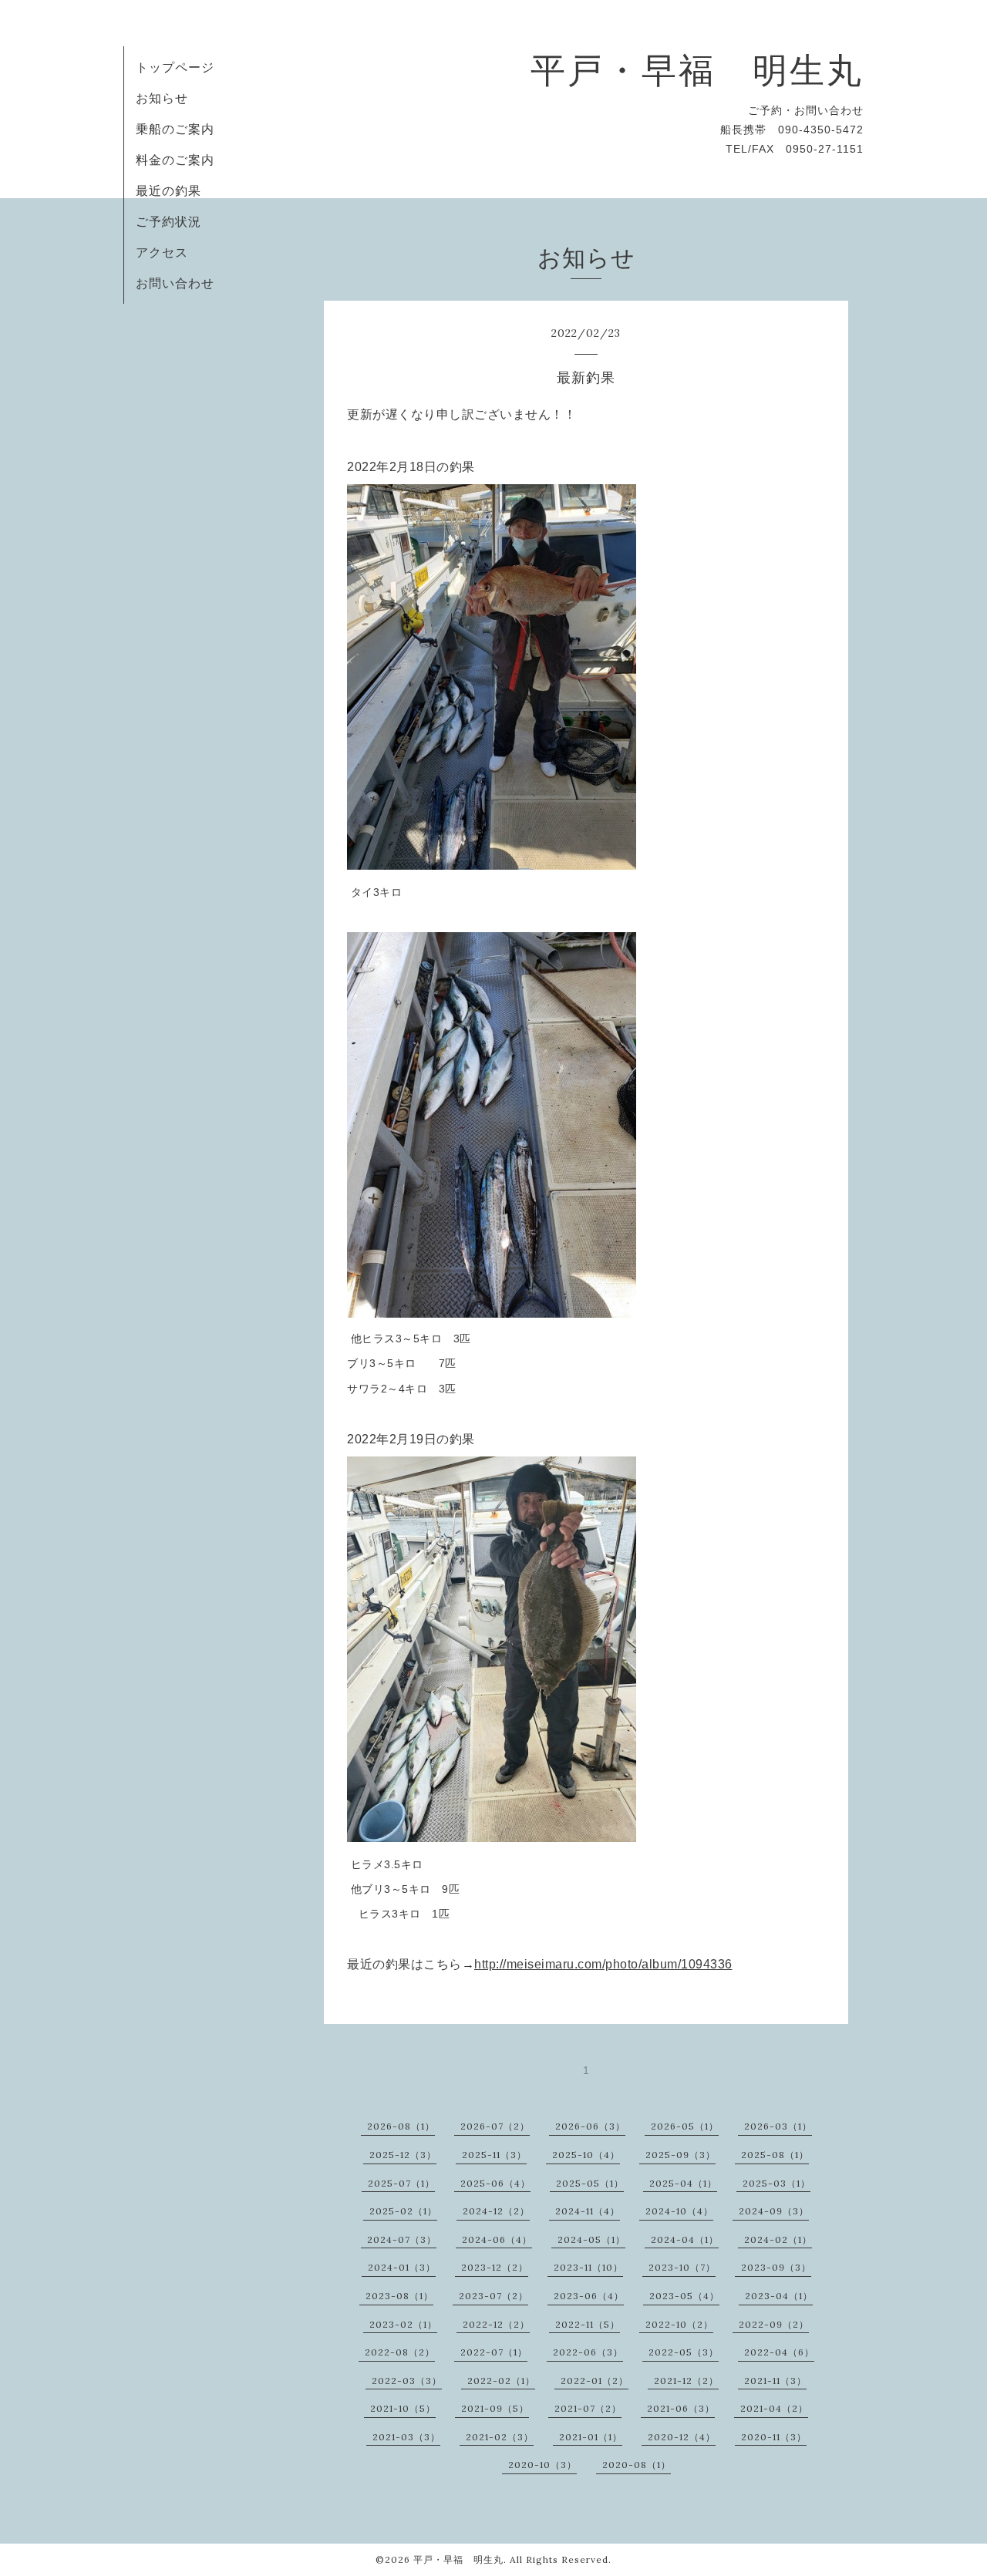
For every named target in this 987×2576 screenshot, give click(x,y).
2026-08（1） (401, 2126)
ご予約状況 (168, 221)
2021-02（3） (500, 2437)
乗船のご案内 (175, 129)
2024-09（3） (774, 2211)
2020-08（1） (637, 2465)
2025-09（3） (680, 2155)
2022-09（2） (774, 2324)
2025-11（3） (494, 2155)
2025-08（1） (775, 2155)
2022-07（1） (494, 2352)
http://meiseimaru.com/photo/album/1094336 (603, 1964)
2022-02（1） (501, 2381)
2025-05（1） (590, 2183)
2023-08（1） (399, 2296)
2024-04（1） (685, 2239)
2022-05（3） (684, 2352)
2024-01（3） (402, 2267)
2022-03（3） (407, 2381)
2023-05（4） (684, 2296)
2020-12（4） (682, 2437)
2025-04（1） (683, 2183)
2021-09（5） (495, 2408)
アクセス (162, 252)
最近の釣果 (168, 190)
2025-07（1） (401, 2183)
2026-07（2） (495, 2126)
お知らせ (162, 98)
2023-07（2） (493, 2296)
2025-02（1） (403, 2211)
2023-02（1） (403, 2324)
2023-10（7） (682, 2267)
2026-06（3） (590, 2126)
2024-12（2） (496, 2211)
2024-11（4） (588, 2211)
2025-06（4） (495, 2183)
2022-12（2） (496, 2324)
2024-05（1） (591, 2239)
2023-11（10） (588, 2267)
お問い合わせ (175, 283)
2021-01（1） (591, 2437)
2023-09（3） (776, 2267)
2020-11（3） (774, 2437)
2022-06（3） (588, 2352)
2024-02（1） (778, 2239)
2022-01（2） (595, 2381)
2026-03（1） (778, 2126)
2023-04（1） (779, 2296)
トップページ (175, 67)
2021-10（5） (403, 2408)
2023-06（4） (589, 2296)
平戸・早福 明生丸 (697, 70)
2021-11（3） (775, 2381)
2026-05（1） (685, 2126)
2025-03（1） (776, 2183)
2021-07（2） (588, 2408)
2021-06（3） (681, 2408)
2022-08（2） (400, 2352)
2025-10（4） (586, 2155)
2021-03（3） (406, 2437)
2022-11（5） (588, 2324)
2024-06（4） (497, 2239)
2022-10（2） (679, 2324)
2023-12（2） (495, 2267)
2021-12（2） (686, 2381)
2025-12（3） (403, 2155)
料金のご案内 (175, 160)
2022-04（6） (779, 2352)
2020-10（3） (542, 2465)
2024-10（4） (679, 2211)
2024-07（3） (402, 2239)
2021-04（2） (774, 2408)
